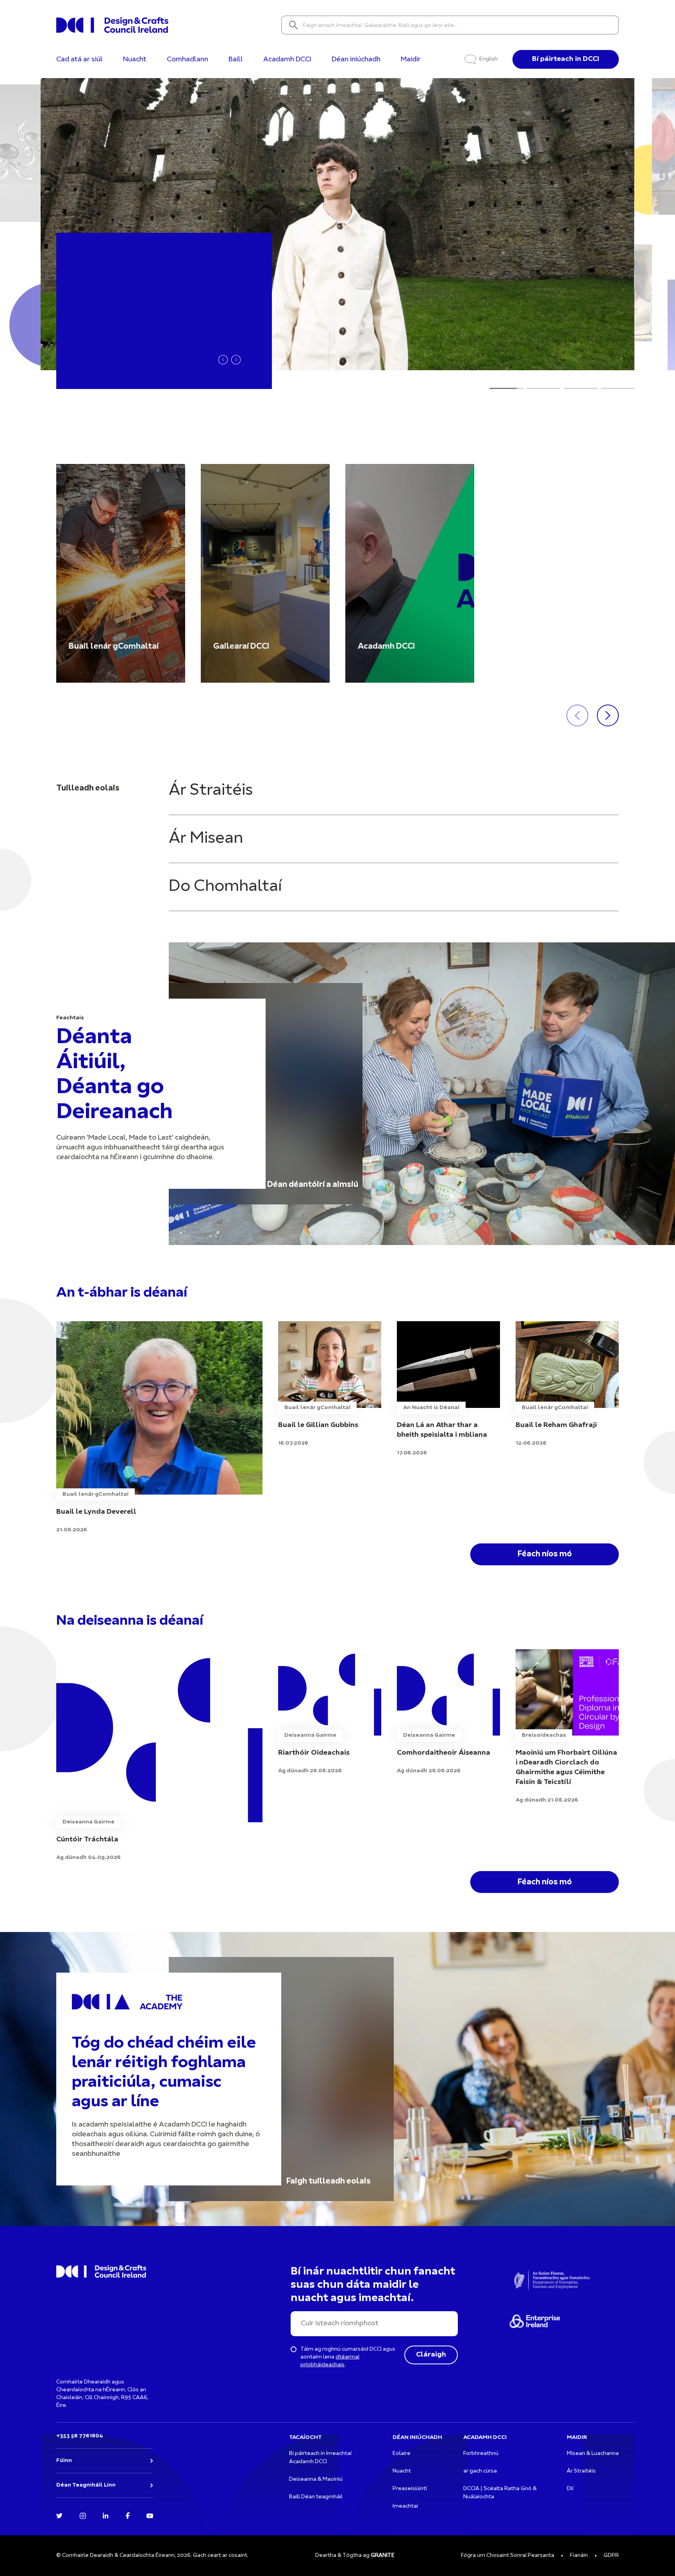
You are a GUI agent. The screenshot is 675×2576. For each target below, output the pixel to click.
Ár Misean (206, 839)
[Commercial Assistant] (159, 1756)
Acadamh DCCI (287, 60)
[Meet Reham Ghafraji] (567, 1384)
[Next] (236, 360)
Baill (236, 60)
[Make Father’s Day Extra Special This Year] (448, 1389)
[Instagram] (83, 2515)
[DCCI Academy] (410, 573)
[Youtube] (150, 2515)
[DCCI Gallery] (265, 573)
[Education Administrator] (330, 1712)
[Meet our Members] (121, 573)
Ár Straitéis (211, 791)
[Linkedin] (106, 2515)
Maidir (411, 60)
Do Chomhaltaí (225, 887)
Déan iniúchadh (356, 60)
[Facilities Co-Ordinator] (448, 1712)
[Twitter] (59, 2515)
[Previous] (223, 360)
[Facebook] (128, 2515)
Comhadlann (187, 60)
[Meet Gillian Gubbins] (330, 1384)
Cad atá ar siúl (79, 60)
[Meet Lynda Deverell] (159, 1428)
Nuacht (135, 60)
